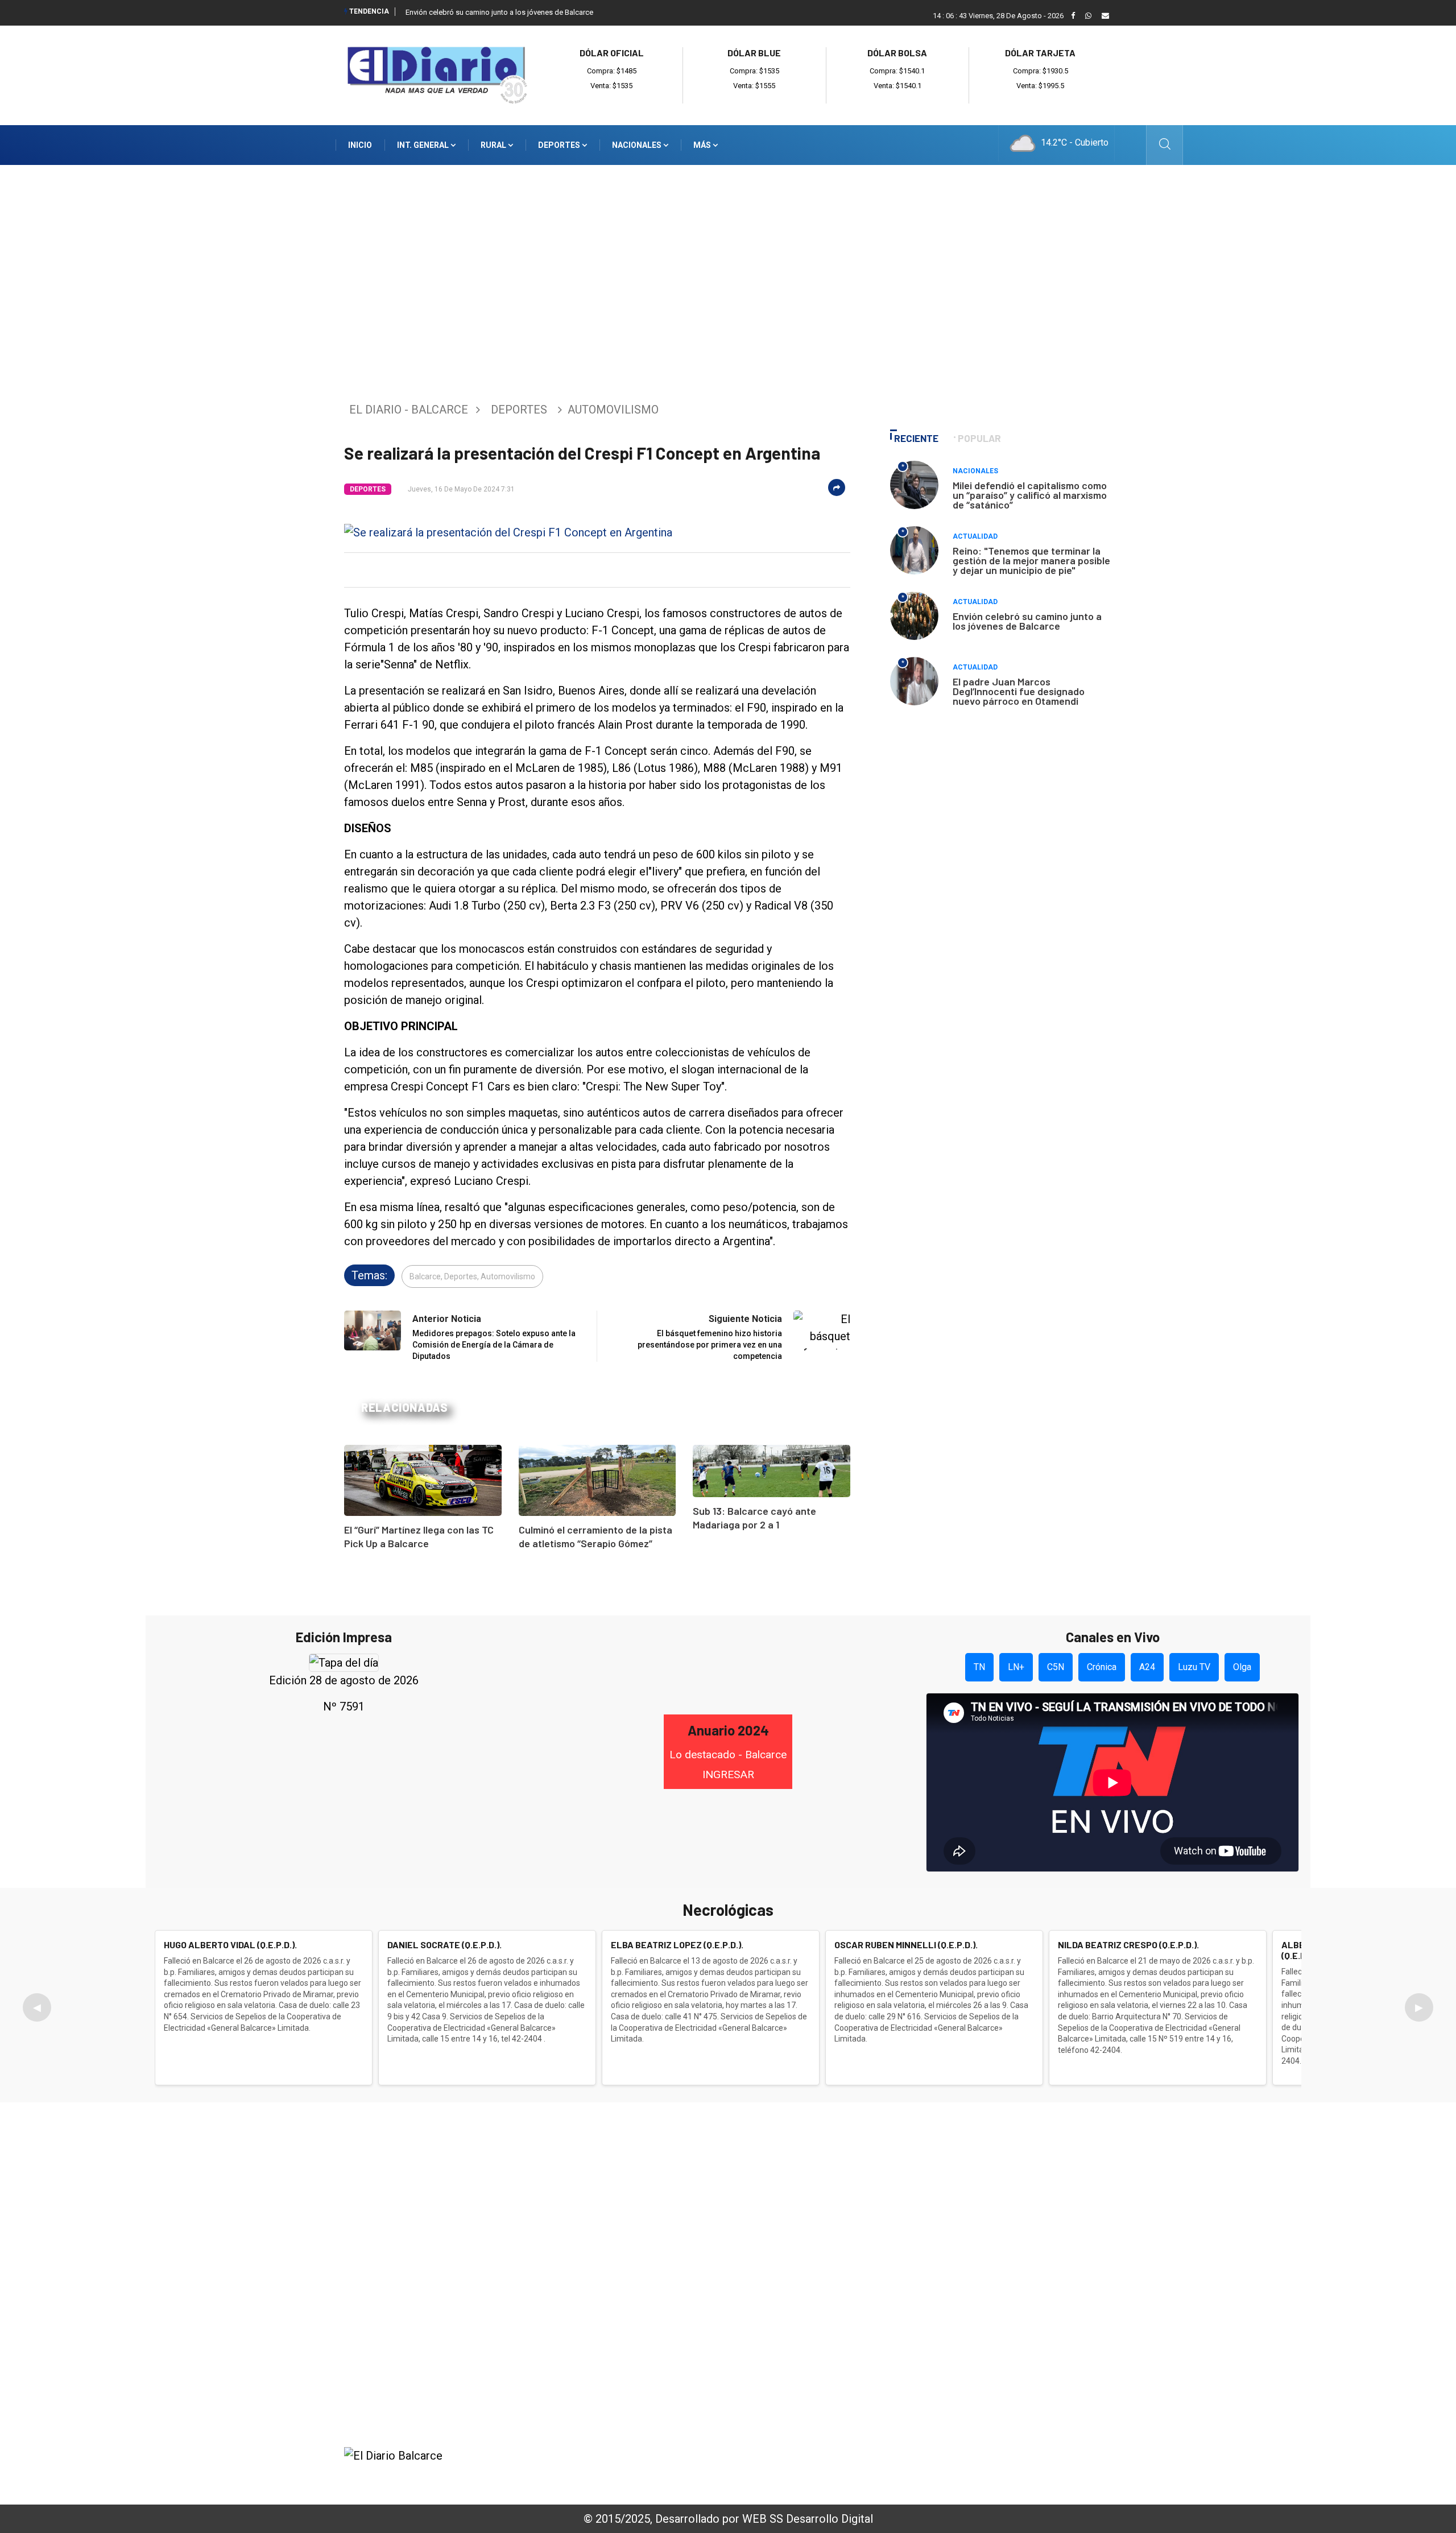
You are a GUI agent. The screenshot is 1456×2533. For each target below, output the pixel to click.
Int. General (424, 145)
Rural (494, 145)
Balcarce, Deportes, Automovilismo (472, 1276)
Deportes (560, 145)
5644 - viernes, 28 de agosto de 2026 (1017, 2473)
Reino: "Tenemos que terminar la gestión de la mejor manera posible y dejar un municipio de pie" (1031, 560)
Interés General (968, 2188)
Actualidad (975, 536)
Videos (948, 2327)
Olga (1242, 1667)
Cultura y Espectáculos (985, 2250)
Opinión (950, 2296)
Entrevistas (959, 2311)
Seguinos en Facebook (408, 2418)
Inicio (360, 145)
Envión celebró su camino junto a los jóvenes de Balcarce (499, 12)
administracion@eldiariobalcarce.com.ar (464, 2378)
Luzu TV (1194, 1667)
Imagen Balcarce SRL (589, 2473)
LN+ (1016, 1667)
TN (979, 1667)
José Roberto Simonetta (792, 2473)
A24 (1147, 1667)
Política (950, 2234)
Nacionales (638, 145)
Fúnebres (954, 2342)
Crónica (1102, 1667)
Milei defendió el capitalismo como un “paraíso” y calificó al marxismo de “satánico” (1030, 495)
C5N (1056, 1667)
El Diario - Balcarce (409, 410)
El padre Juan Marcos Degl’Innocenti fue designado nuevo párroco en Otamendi (1019, 691)
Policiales (954, 2219)
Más (703, 145)
